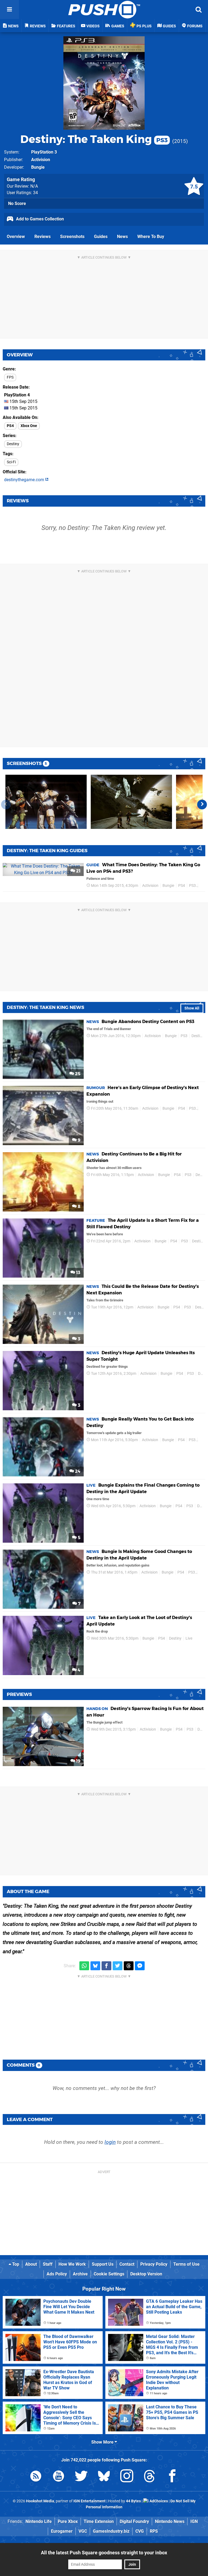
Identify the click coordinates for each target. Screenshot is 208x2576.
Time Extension (99, 2521)
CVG (140, 2531)
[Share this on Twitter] (118, 1966)
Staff (48, 2264)
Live (189, 1638)
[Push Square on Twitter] (81, 2477)
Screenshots (72, 237)
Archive (80, 2274)
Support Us (103, 2264)
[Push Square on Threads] (149, 2477)
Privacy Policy (154, 2264)
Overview (16, 237)
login (110, 2142)
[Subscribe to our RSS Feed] (36, 2477)
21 (78, 871)
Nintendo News (170, 2521)
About (31, 2264)
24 (77, 1471)
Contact (127, 2264)
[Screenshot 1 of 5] (46, 802)
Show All (192, 1008)
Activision (41, 160)
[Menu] (9, 9)
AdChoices (158, 2501)
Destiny (13, 444)
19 (78, 1761)
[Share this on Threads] (129, 1966)
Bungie (38, 167)
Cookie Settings (109, 2274)
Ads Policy (57, 2274)
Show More (103, 2442)
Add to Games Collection (39, 219)
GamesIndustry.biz (111, 2531)
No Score (17, 203)
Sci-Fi (11, 462)
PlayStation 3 (44, 152)
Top (15, 2264)
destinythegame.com (25, 480)
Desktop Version (146, 2274)
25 (77, 1074)
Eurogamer (62, 2531)
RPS (154, 2531)
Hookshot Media (40, 2501)
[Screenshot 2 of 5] (131, 802)
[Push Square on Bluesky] (104, 2477)
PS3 (192, 886)
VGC (83, 2531)
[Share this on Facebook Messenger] (140, 1966)
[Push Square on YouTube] (58, 2477)
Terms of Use (186, 2264)
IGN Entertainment (90, 2501)
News (122, 237)
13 (78, 1273)
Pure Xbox (68, 2521)
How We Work (72, 2264)
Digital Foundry (134, 2521)
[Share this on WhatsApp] (84, 1966)
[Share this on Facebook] (106, 1966)
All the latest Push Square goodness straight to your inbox (104, 2553)
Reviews (43, 237)
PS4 (10, 426)
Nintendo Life (39, 2521)
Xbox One (29, 426)
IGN (194, 2521)
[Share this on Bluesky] (95, 1966)
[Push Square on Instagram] (127, 2477)
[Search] (199, 9)
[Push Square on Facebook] (172, 2477)
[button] (202, 805)
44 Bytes (133, 2501)
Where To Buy (151, 237)
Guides (101, 237)
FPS (10, 377)
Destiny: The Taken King (94, 139)
